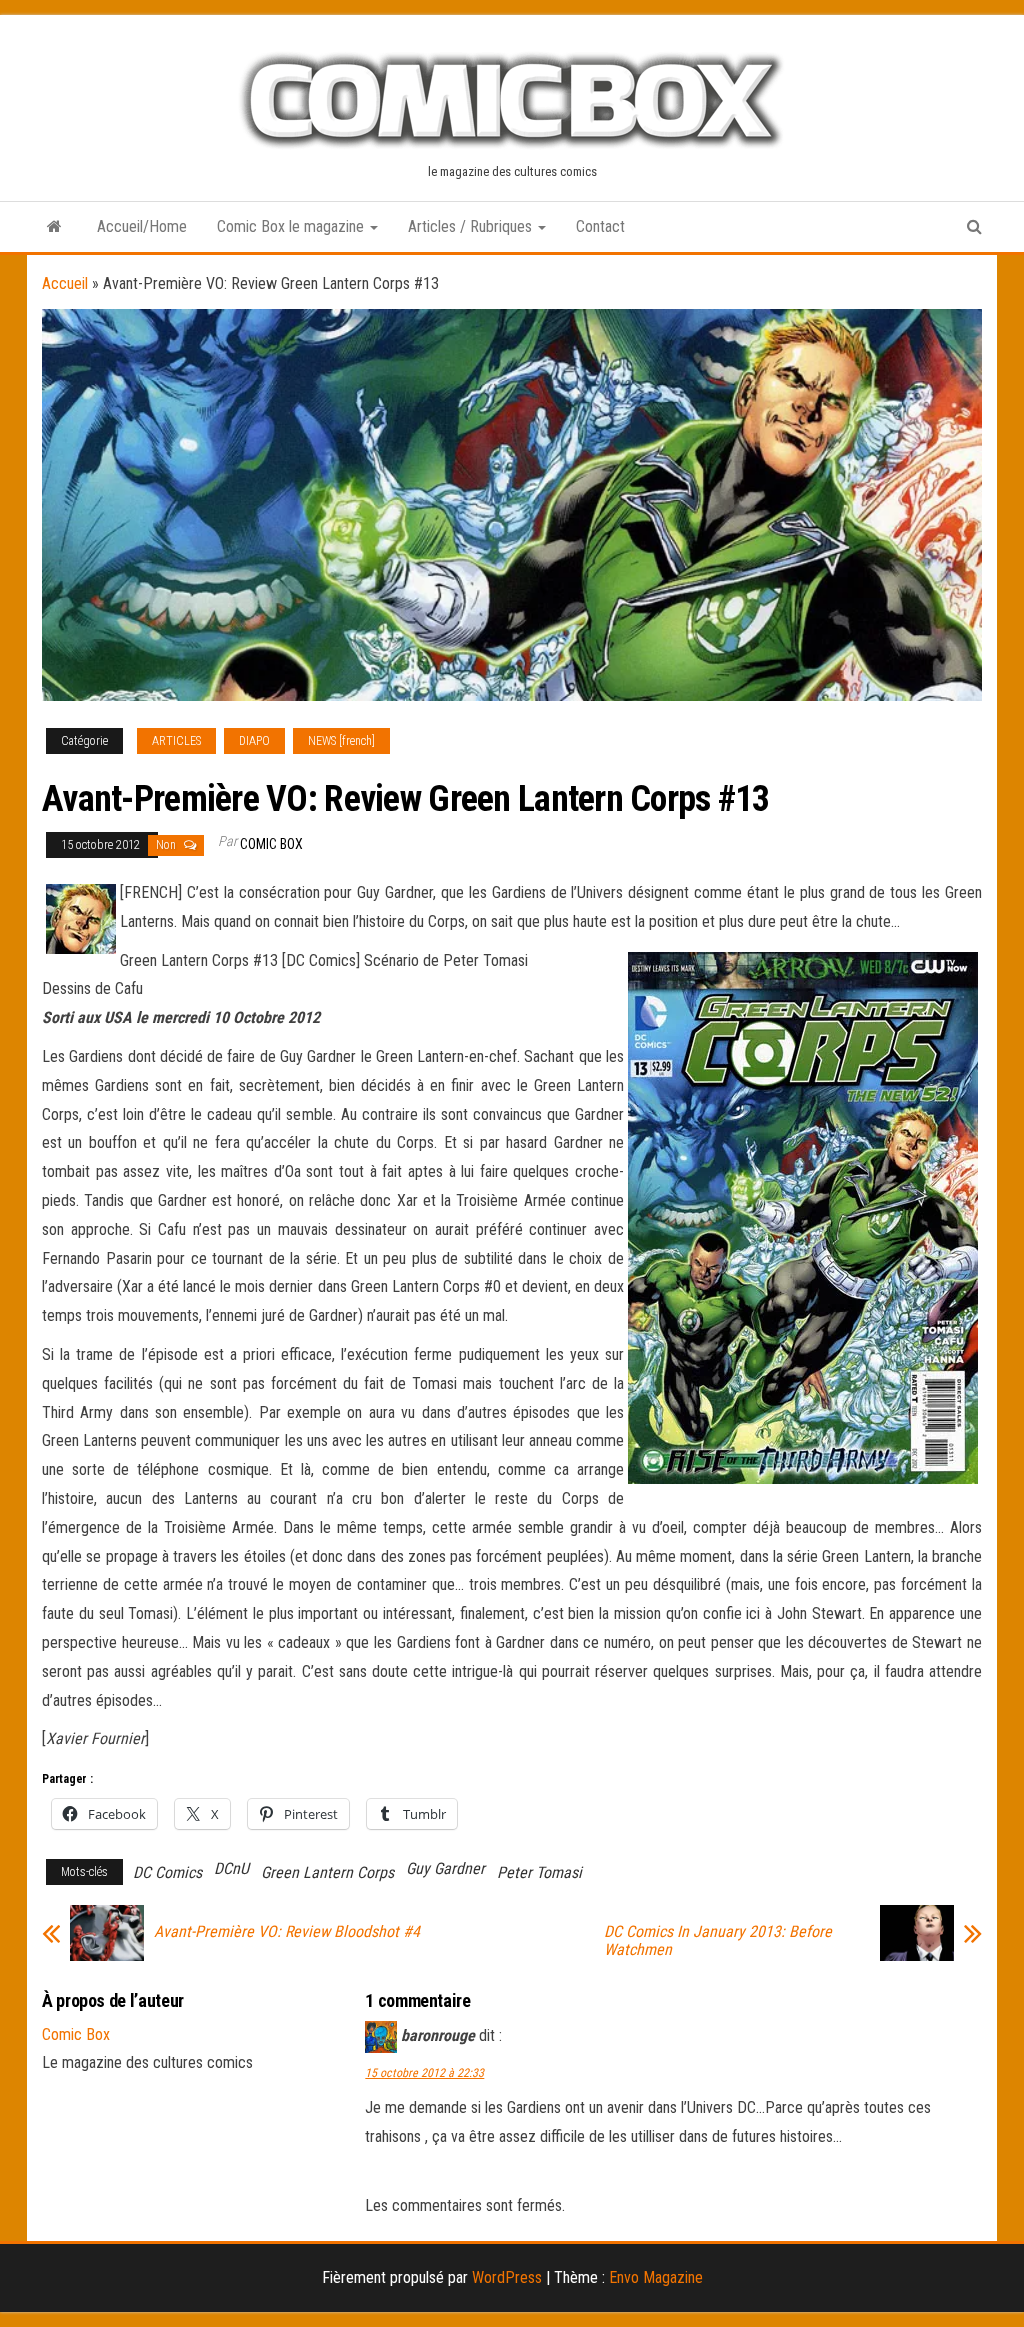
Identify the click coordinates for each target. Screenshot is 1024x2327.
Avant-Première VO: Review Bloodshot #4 (287, 1932)
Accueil (65, 283)
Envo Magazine (656, 2277)
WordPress (507, 2277)
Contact (600, 226)
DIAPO (254, 741)
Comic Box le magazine (292, 226)
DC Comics (167, 1872)
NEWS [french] (341, 741)
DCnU (231, 1868)
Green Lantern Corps (327, 1872)
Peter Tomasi (539, 1872)
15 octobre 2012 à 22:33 (424, 2073)
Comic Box (271, 844)
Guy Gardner (445, 1868)
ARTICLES (176, 741)
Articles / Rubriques (472, 226)
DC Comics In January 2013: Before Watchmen (718, 1941)
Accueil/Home (142, 226)
